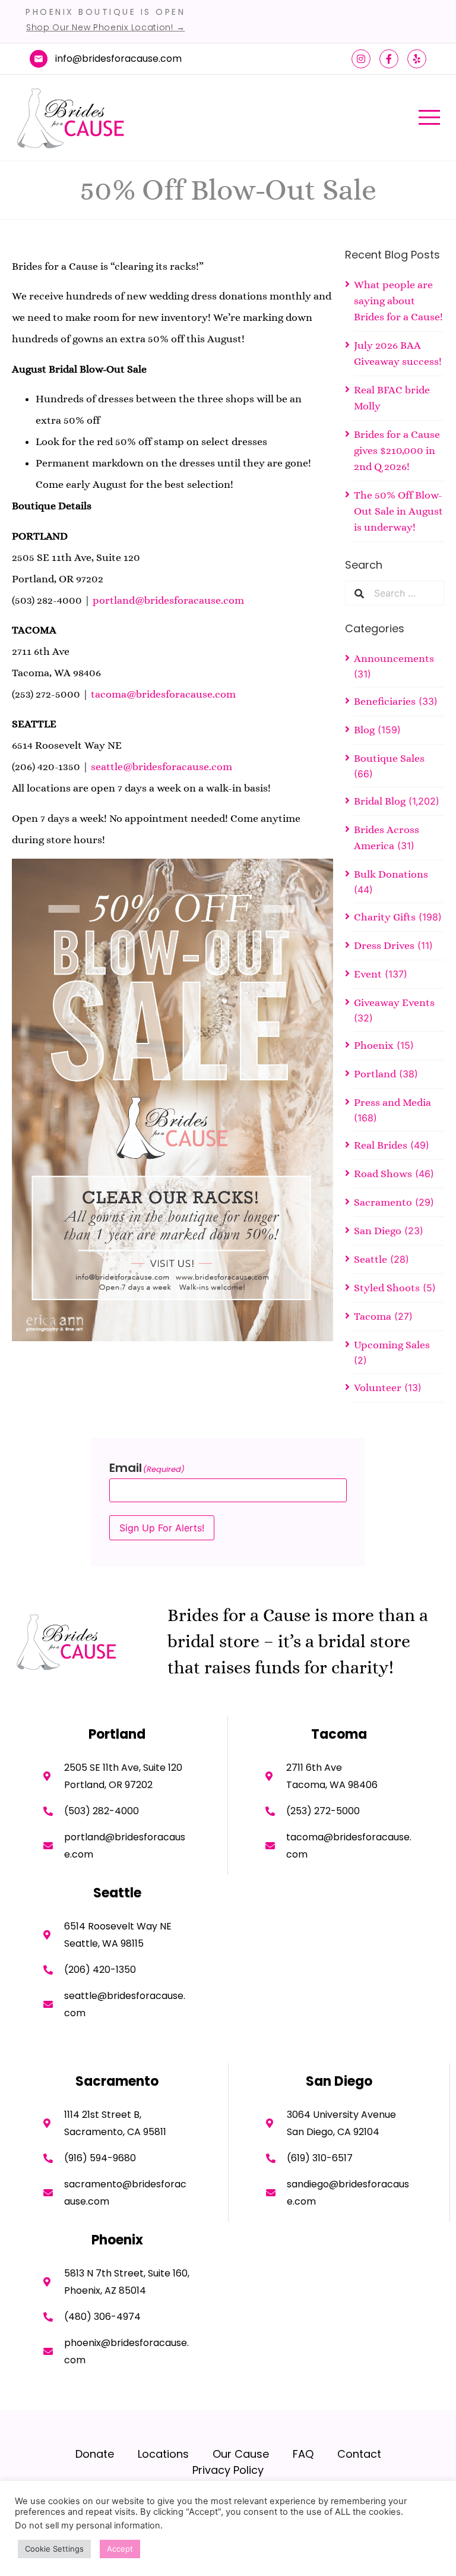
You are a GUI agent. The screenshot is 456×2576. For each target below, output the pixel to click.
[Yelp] (417, 59)
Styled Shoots (387, 1288)
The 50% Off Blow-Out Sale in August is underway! (398, 511)
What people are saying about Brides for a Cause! (398, 301)
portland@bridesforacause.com (168, 600)
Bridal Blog (380, 801)
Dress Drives (384, 945)
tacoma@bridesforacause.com (163, 694)
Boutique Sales (389, 758)
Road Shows (383, 1174)
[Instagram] (361, 59)
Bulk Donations (391, 874)
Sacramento (383, 1202)
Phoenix (374, 1045)
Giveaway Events (394, 1002)
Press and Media (392, 1102)
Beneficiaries (385, 701)
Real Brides (381, 1145)
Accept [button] (120, 2549)
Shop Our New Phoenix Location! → (105, 27)
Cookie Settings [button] (54, 2549)
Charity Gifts (385, 917)
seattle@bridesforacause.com (161, 767)
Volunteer (378, 1388)
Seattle (370, 1259)
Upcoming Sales (392, 1345)
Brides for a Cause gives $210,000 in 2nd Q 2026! (397, 450)
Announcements (394, 658)
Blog (364, 730)
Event (368, 974)
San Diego (378, 1231)
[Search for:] (404, 593)
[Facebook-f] (389, 59)
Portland (375, 1074)
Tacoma (373, 1316)
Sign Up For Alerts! (162, 1528)
